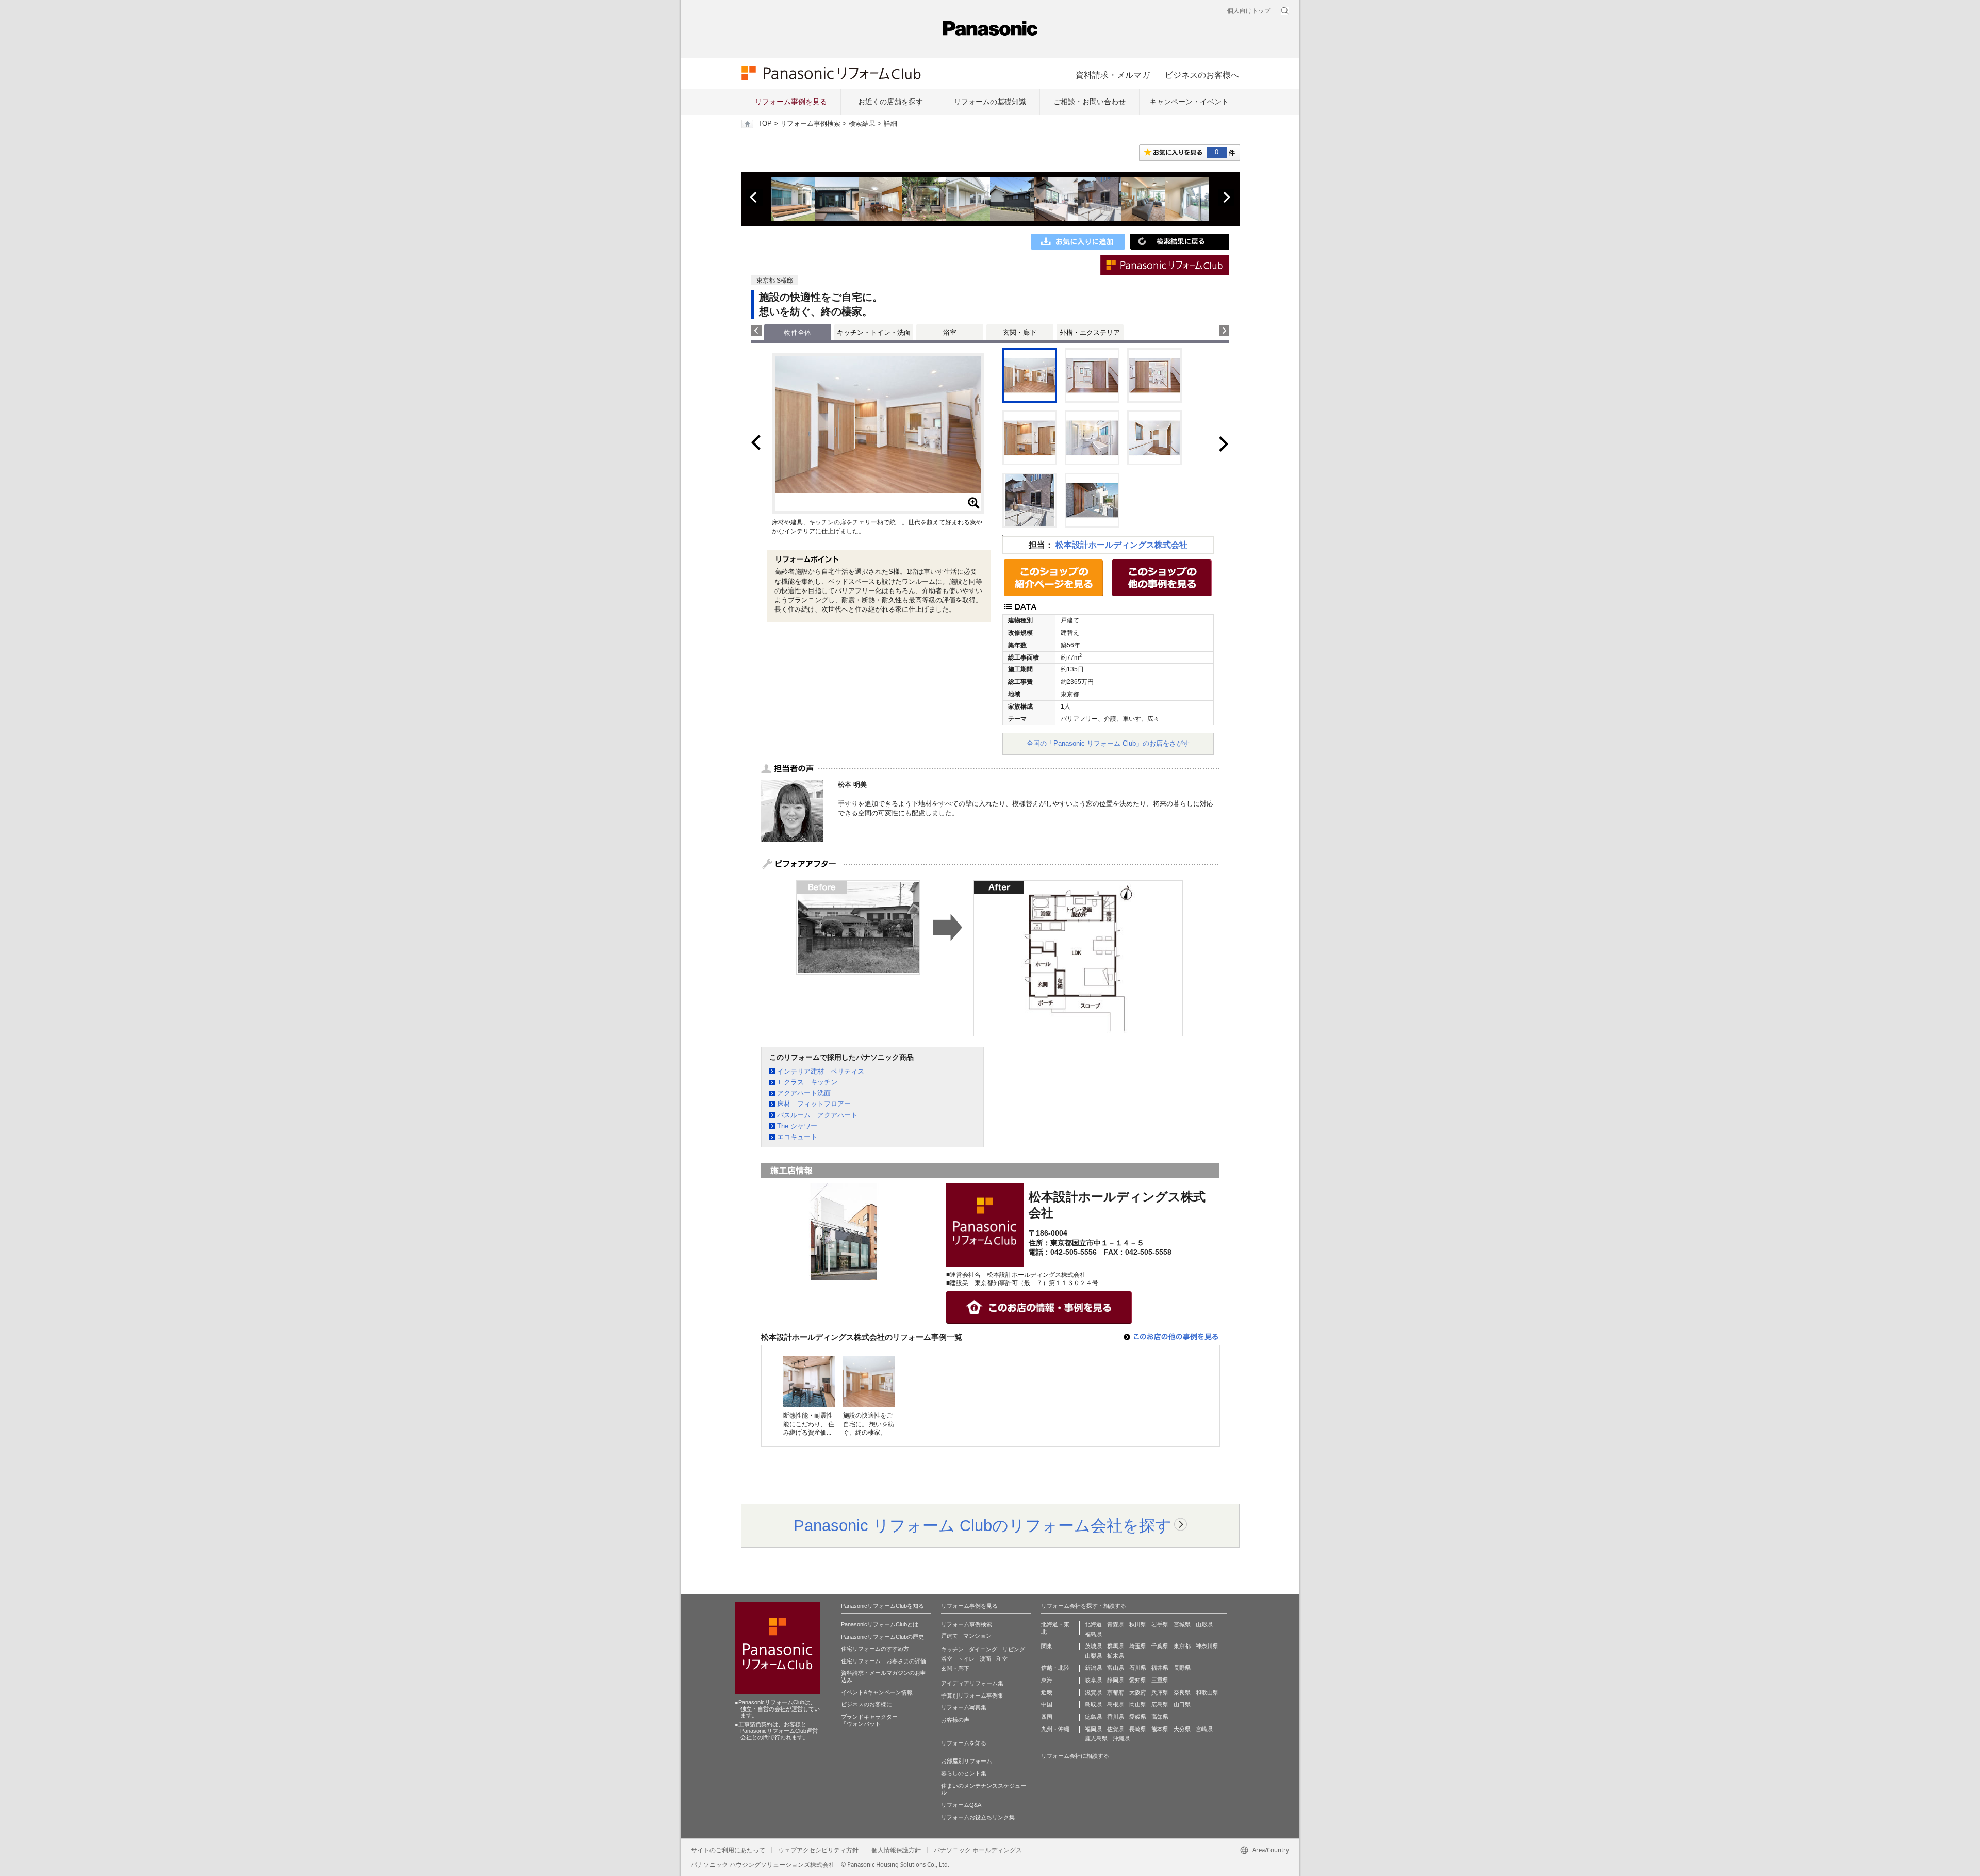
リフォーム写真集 (964, 1707)
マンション (977, 1636)
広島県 (1160, 1704)
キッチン (952, 1649)
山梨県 (1093, 1656)
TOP (765, 124)
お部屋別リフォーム (967, 1761)
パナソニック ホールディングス (978, 1850)
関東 (1047, 1646)
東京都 (1182, 1646)
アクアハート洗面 (804, 1093)
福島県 (1093, 1634)
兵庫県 (1160, 1692)
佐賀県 (1116, 1729)
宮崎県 (1204, 1729)
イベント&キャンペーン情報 (877, 1692)
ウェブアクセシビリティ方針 (818, 1850)
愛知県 (1138, 1680)
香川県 (1116, 1717)
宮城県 (1182, 1624)
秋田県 (1138, 1624)
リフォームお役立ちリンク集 (978, 1817)
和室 (1002, 1659)
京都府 (1116, 1692)
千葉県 (1160, 1646)
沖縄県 (1121, 1738)
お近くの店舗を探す (890, 102)
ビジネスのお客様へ (1202, 75)
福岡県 (1093, 1729)
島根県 (1116, 1704)
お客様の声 (955, 1720)
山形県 (1204, 1624)
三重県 (1160, 1680)
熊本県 (1160, 1729)
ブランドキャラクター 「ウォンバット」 (869, 1720)
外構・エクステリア (1090, 332)
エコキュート (797, 1137)
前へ (754, 198)
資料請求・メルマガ (1113, 75)
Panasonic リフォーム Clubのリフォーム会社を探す (983, 1525)
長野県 (1182, 1668)
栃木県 (1116, 1656)
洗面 (985, 1659)
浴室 (950, 332)
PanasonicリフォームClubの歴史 (882, 1637)
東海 (1047, 1680)
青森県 (1116, 1624)
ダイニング (983, 1649)
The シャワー (797, 1126)
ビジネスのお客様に (867, 1704)
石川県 (1138, 1668)
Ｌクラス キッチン (807, 1082)
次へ (1226, 198)
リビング (1014, 1649)
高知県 (1160, 1717)
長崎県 (1138, 1729)
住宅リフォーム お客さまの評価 (884, 1661)
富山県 (1116, 1668)
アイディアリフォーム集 (972, 1683)
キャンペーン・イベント (1189, 102)
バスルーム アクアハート (817, 1115)
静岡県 (1116, 1680)
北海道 (1093, 1624)
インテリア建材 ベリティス (821, 1071)
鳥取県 (1093, 1704)
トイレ (966, 1659)
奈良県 (1182, 1692)
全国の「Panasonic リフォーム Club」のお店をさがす (1108, 743)
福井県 (1160, 1668)
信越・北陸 (1055, 1668)
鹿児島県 (1096, 1738)
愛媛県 (1138, 1717)
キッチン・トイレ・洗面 (874, 332)
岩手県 (1160, 1624)
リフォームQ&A (961, 1805)
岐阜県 (1093, 1680)
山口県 (1182, 1704)
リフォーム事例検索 (810, 124)
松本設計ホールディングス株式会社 (1121, 545)
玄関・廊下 (1020, 332)
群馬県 (1116, 1646)
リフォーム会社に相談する (1075, 1756)
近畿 (1047, 1692)
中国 (1047, 1704)
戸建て (950, 1636)
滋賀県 (1093, 1692)
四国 (1047, 1717)
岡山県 (1138, 1704)
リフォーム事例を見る (791, 102)
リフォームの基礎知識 (990, 102)
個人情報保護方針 (896, 1850)
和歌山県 (1207, 1692)
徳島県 (1093, 1717)
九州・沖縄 (1055, 1729)
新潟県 (1093, 1668)
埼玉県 (1138, 1646)
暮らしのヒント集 (964, 1773)
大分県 (1182, 1729)
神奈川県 (1207, 1646)
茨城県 (1093, 1646)
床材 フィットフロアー (814, 1104)
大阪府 (1138, 1692)
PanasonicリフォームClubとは (880, 1624)
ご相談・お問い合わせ (1090, 102)
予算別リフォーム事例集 (972, 1696)
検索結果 (862, 124)
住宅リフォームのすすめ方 (875, 1649)
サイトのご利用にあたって (728, 1850)
